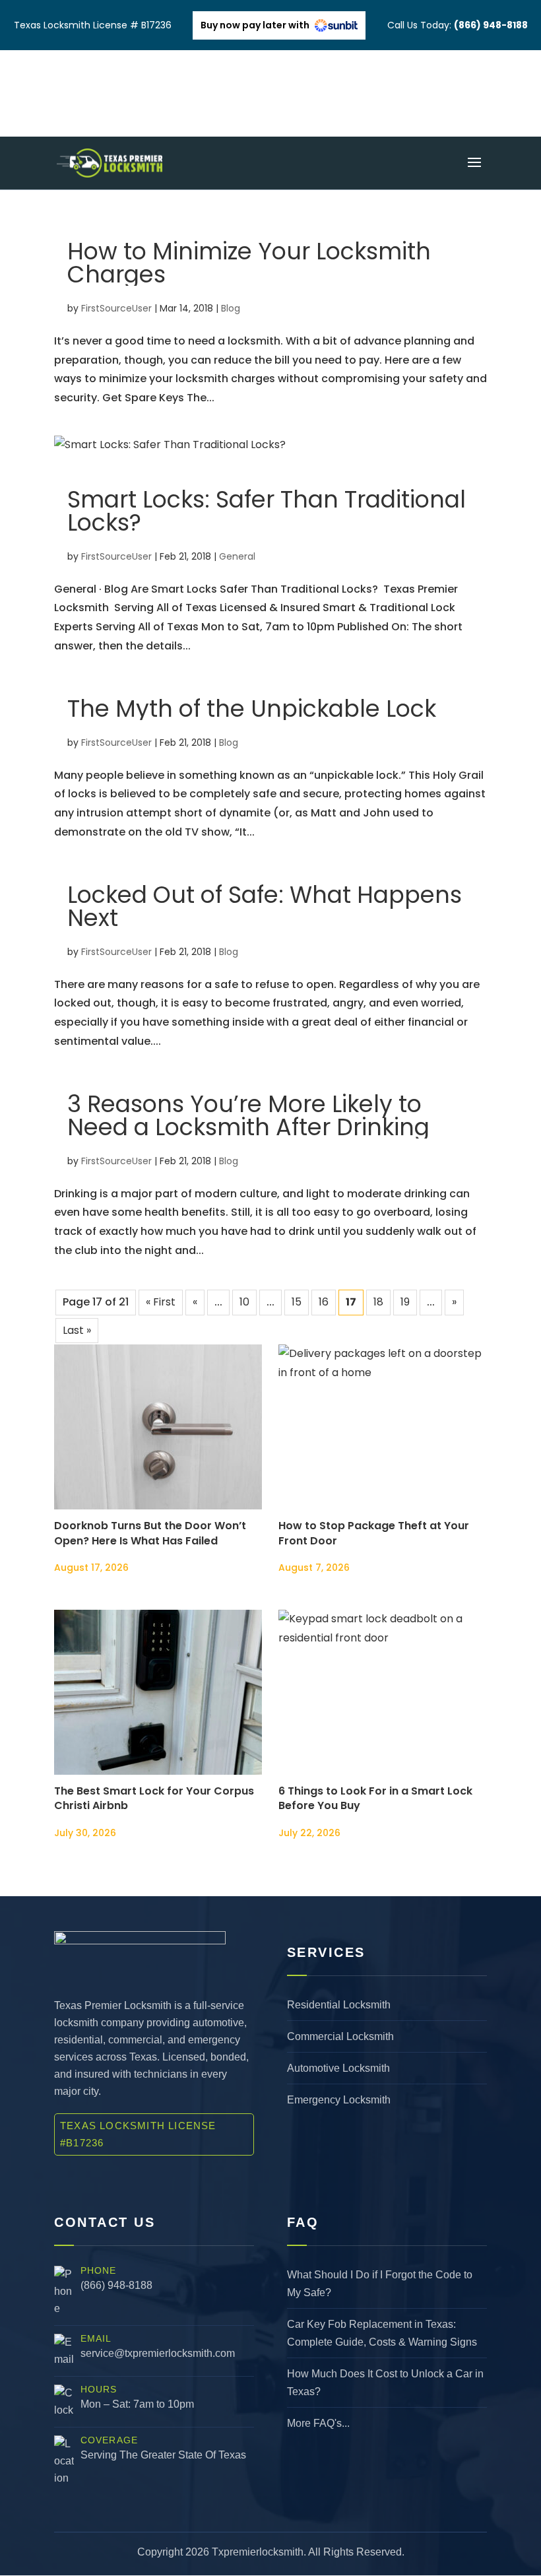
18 (378, 1302)
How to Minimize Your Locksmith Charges (249, 263)
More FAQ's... (318, 2423)
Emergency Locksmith (339, 2100)
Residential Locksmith (339, 2005)
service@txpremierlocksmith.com (158, 2353)
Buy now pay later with (256, 25)
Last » (77, 1330)
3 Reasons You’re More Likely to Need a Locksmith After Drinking (248, 1115)
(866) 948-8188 (116, 2285)
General (237, 556)
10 (244, 1302)
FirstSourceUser (116, 308)
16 (324, 1302)
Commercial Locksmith (340, 2036)
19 (405, 1302)
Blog (231, 308)
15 (297, 1302)
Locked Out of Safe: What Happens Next (265, 906)
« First (161, 1302)
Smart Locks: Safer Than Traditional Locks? (267, 511)
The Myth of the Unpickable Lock (252, 709)
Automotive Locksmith (338, 2068)
